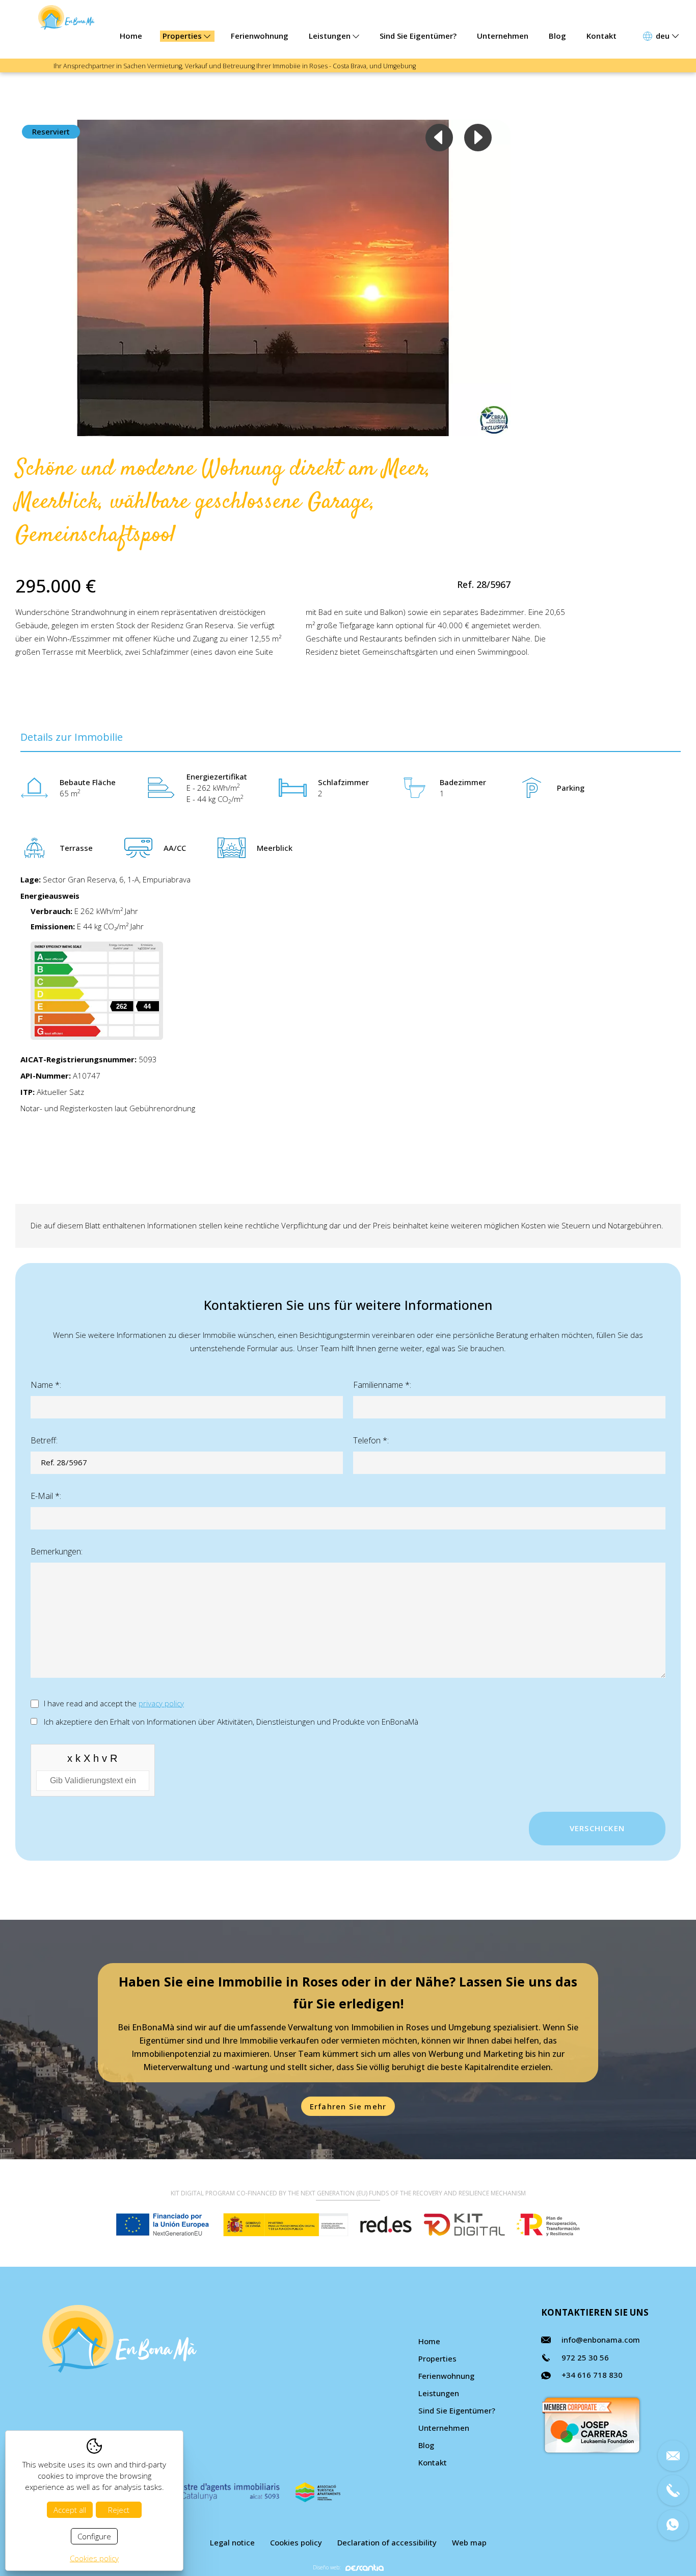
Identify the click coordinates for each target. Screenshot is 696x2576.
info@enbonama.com (601, 2340)
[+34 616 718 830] (673, 2525)
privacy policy (161, 1703)
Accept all (70, 2510)
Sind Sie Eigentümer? (418, 36)
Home (131, 36)
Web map (469, 2542)
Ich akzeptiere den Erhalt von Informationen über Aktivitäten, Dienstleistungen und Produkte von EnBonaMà (231, 1722)
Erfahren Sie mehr (348, 2106)
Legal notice (232, 2542)
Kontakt (601, 36)
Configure (94, 2536)
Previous (439, 138)
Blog (557, 36)
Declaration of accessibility (387, 2542)
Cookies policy (296, 2542)
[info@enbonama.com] (673, 2456)
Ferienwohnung (260, 36)
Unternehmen (503, 36)
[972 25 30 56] (673, 2490)
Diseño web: (327, 2568)
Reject (119, 2510)
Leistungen (331, 36)
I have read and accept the (114, 1703)
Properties (183, 36)
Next (478, 138)
